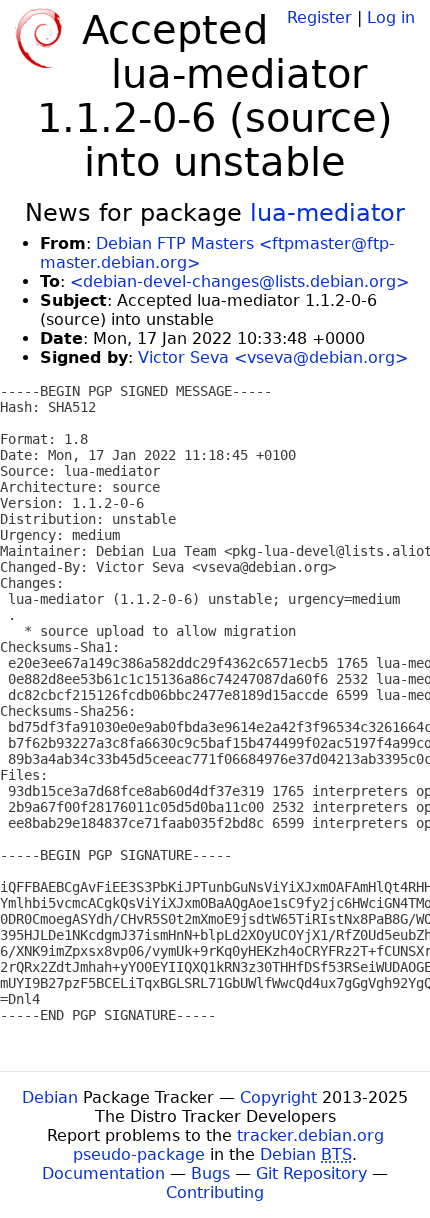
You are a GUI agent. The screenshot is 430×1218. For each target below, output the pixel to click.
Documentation (103, 1173)
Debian (50, 1097)
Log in (391, 17)
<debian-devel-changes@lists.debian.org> (239, 281)
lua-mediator (327, 213)
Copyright (278, 1097)
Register (319, 17)
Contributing (215, 1192)
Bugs (210, 1173)
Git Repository (311, 1173)
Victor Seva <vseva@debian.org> (273, 357)
